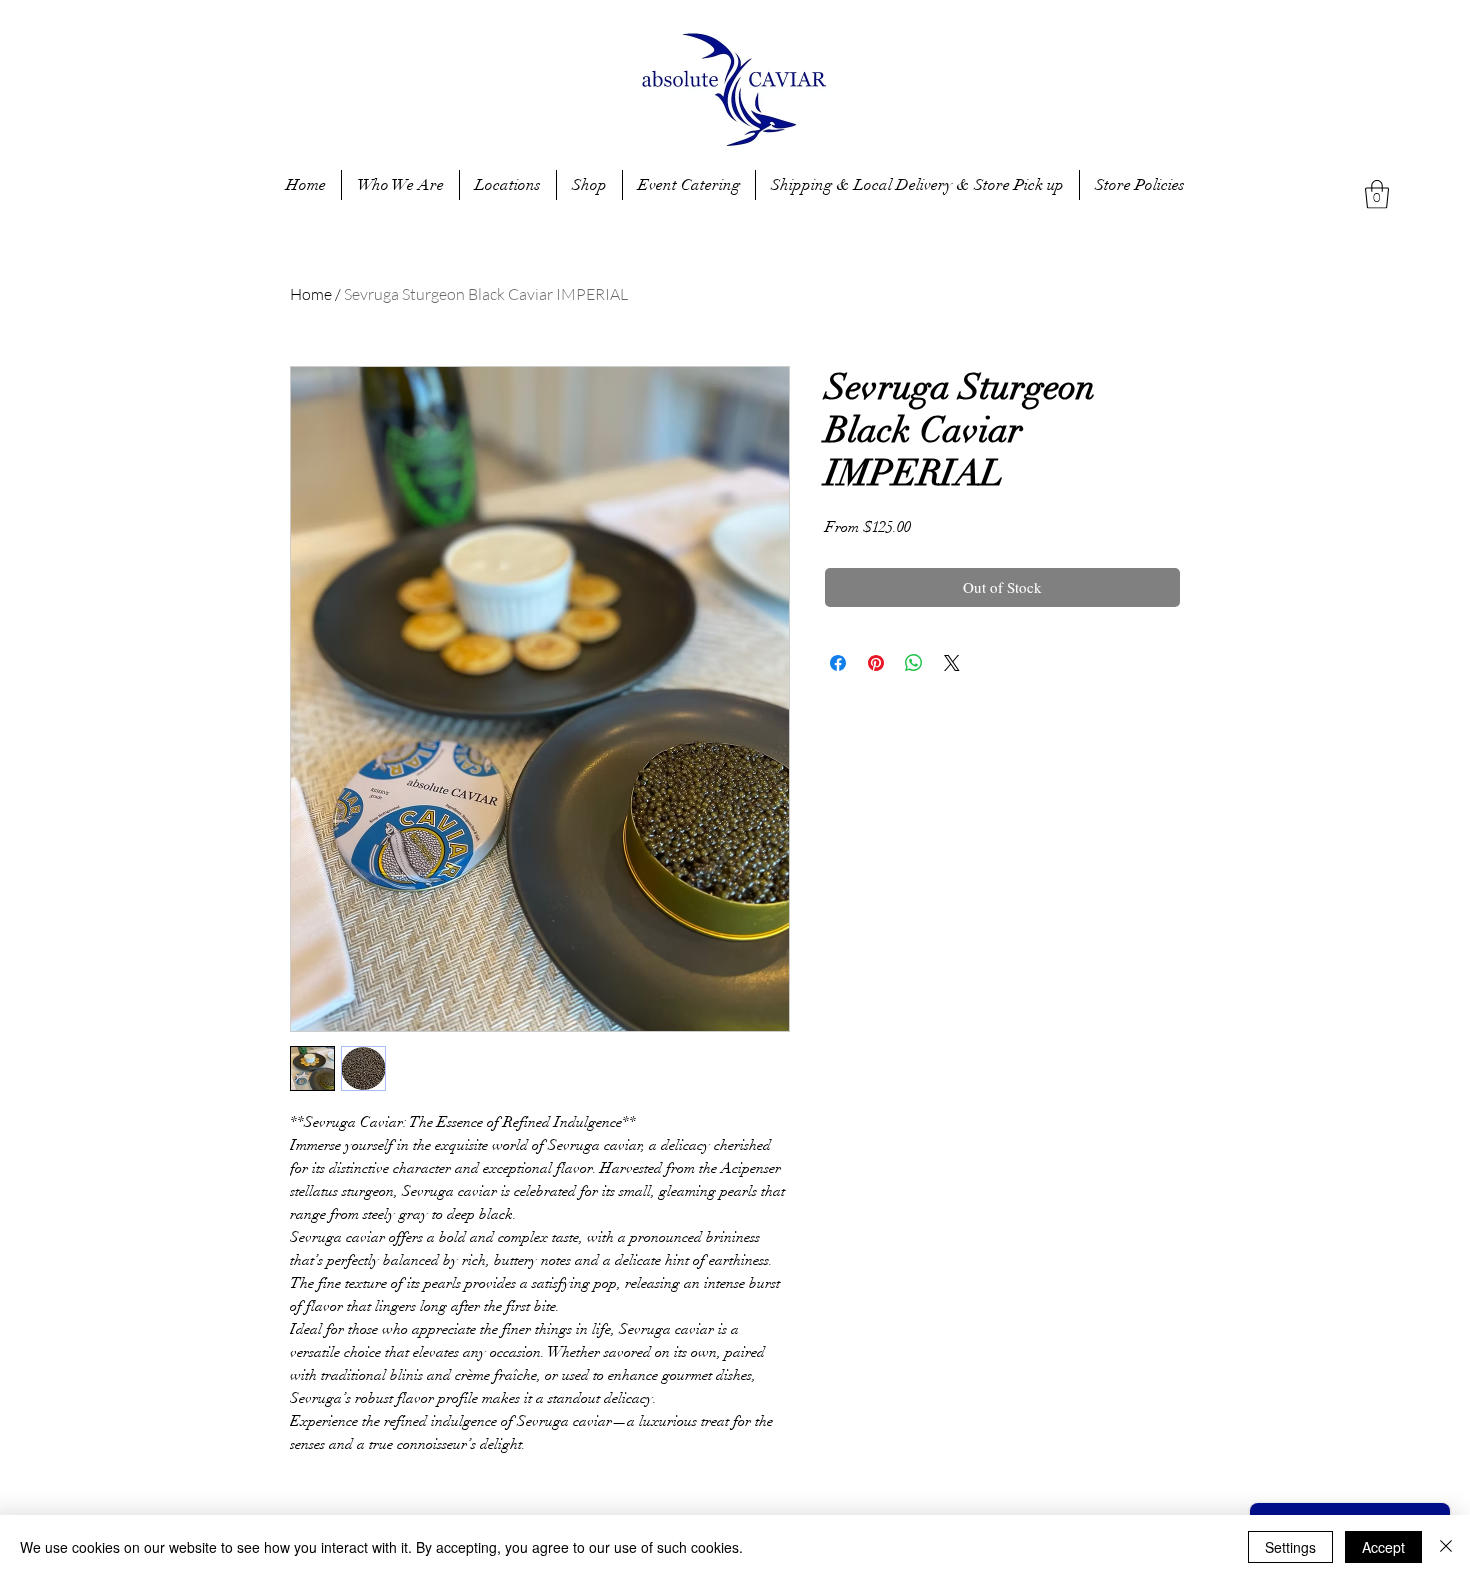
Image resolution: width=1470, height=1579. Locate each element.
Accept (1383, 1547)
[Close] (1446, 1547)
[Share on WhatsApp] (914, 663)
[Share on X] (952, 663)
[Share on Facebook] (838, 663)
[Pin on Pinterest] (876, 663)
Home (311, 294)
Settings (1290, 1547)
